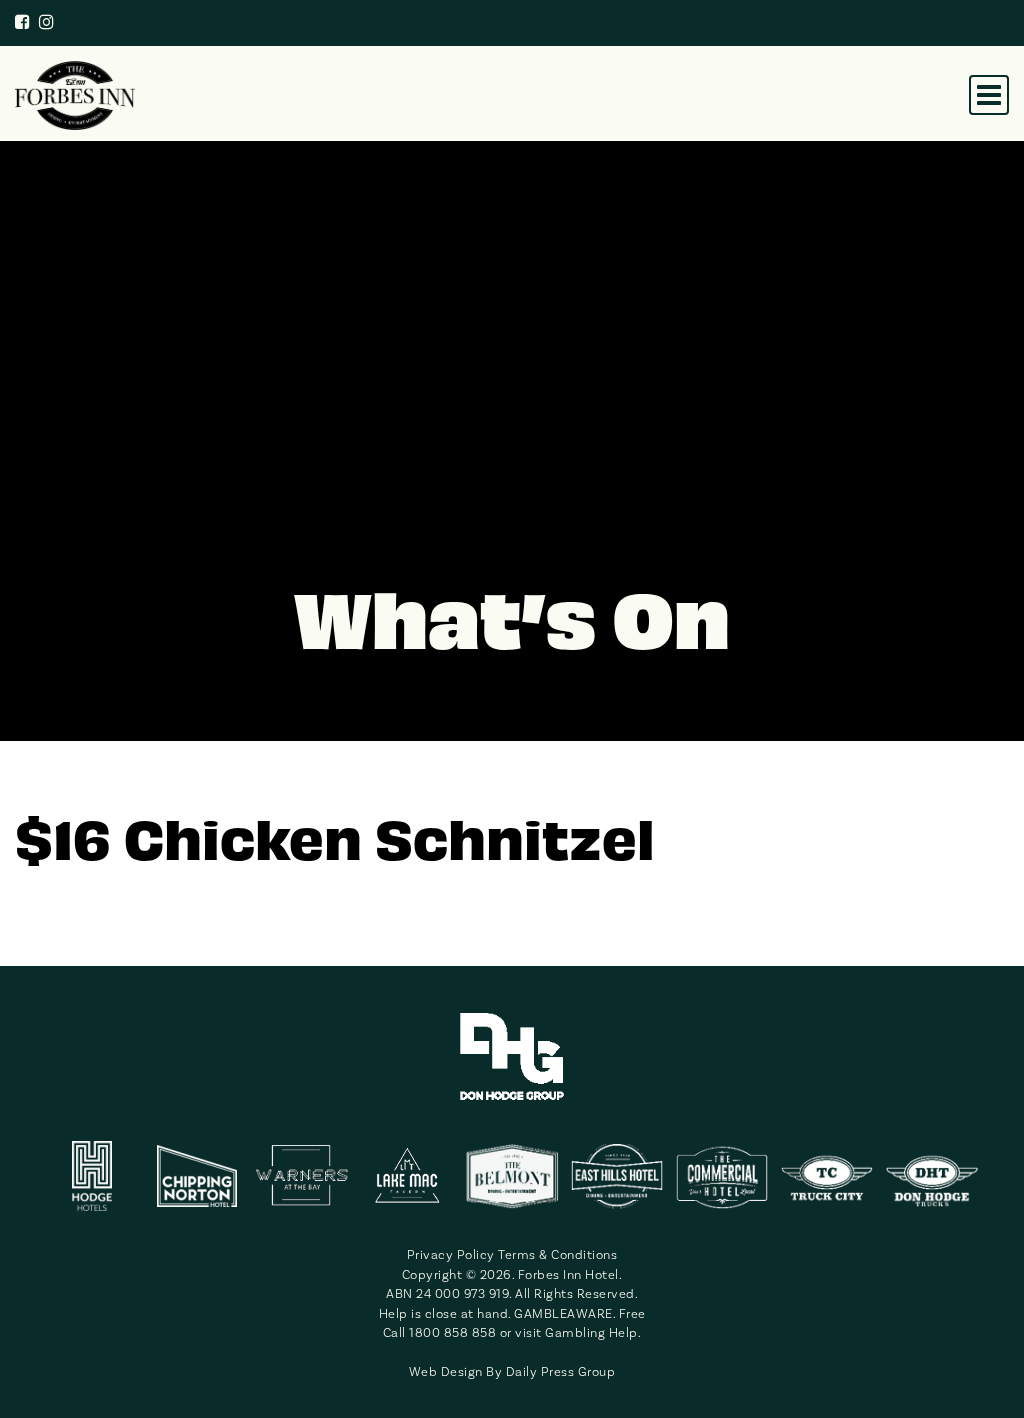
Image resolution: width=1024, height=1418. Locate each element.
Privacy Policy (451, 1255)
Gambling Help (591, 1333)
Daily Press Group (561, 1372)
